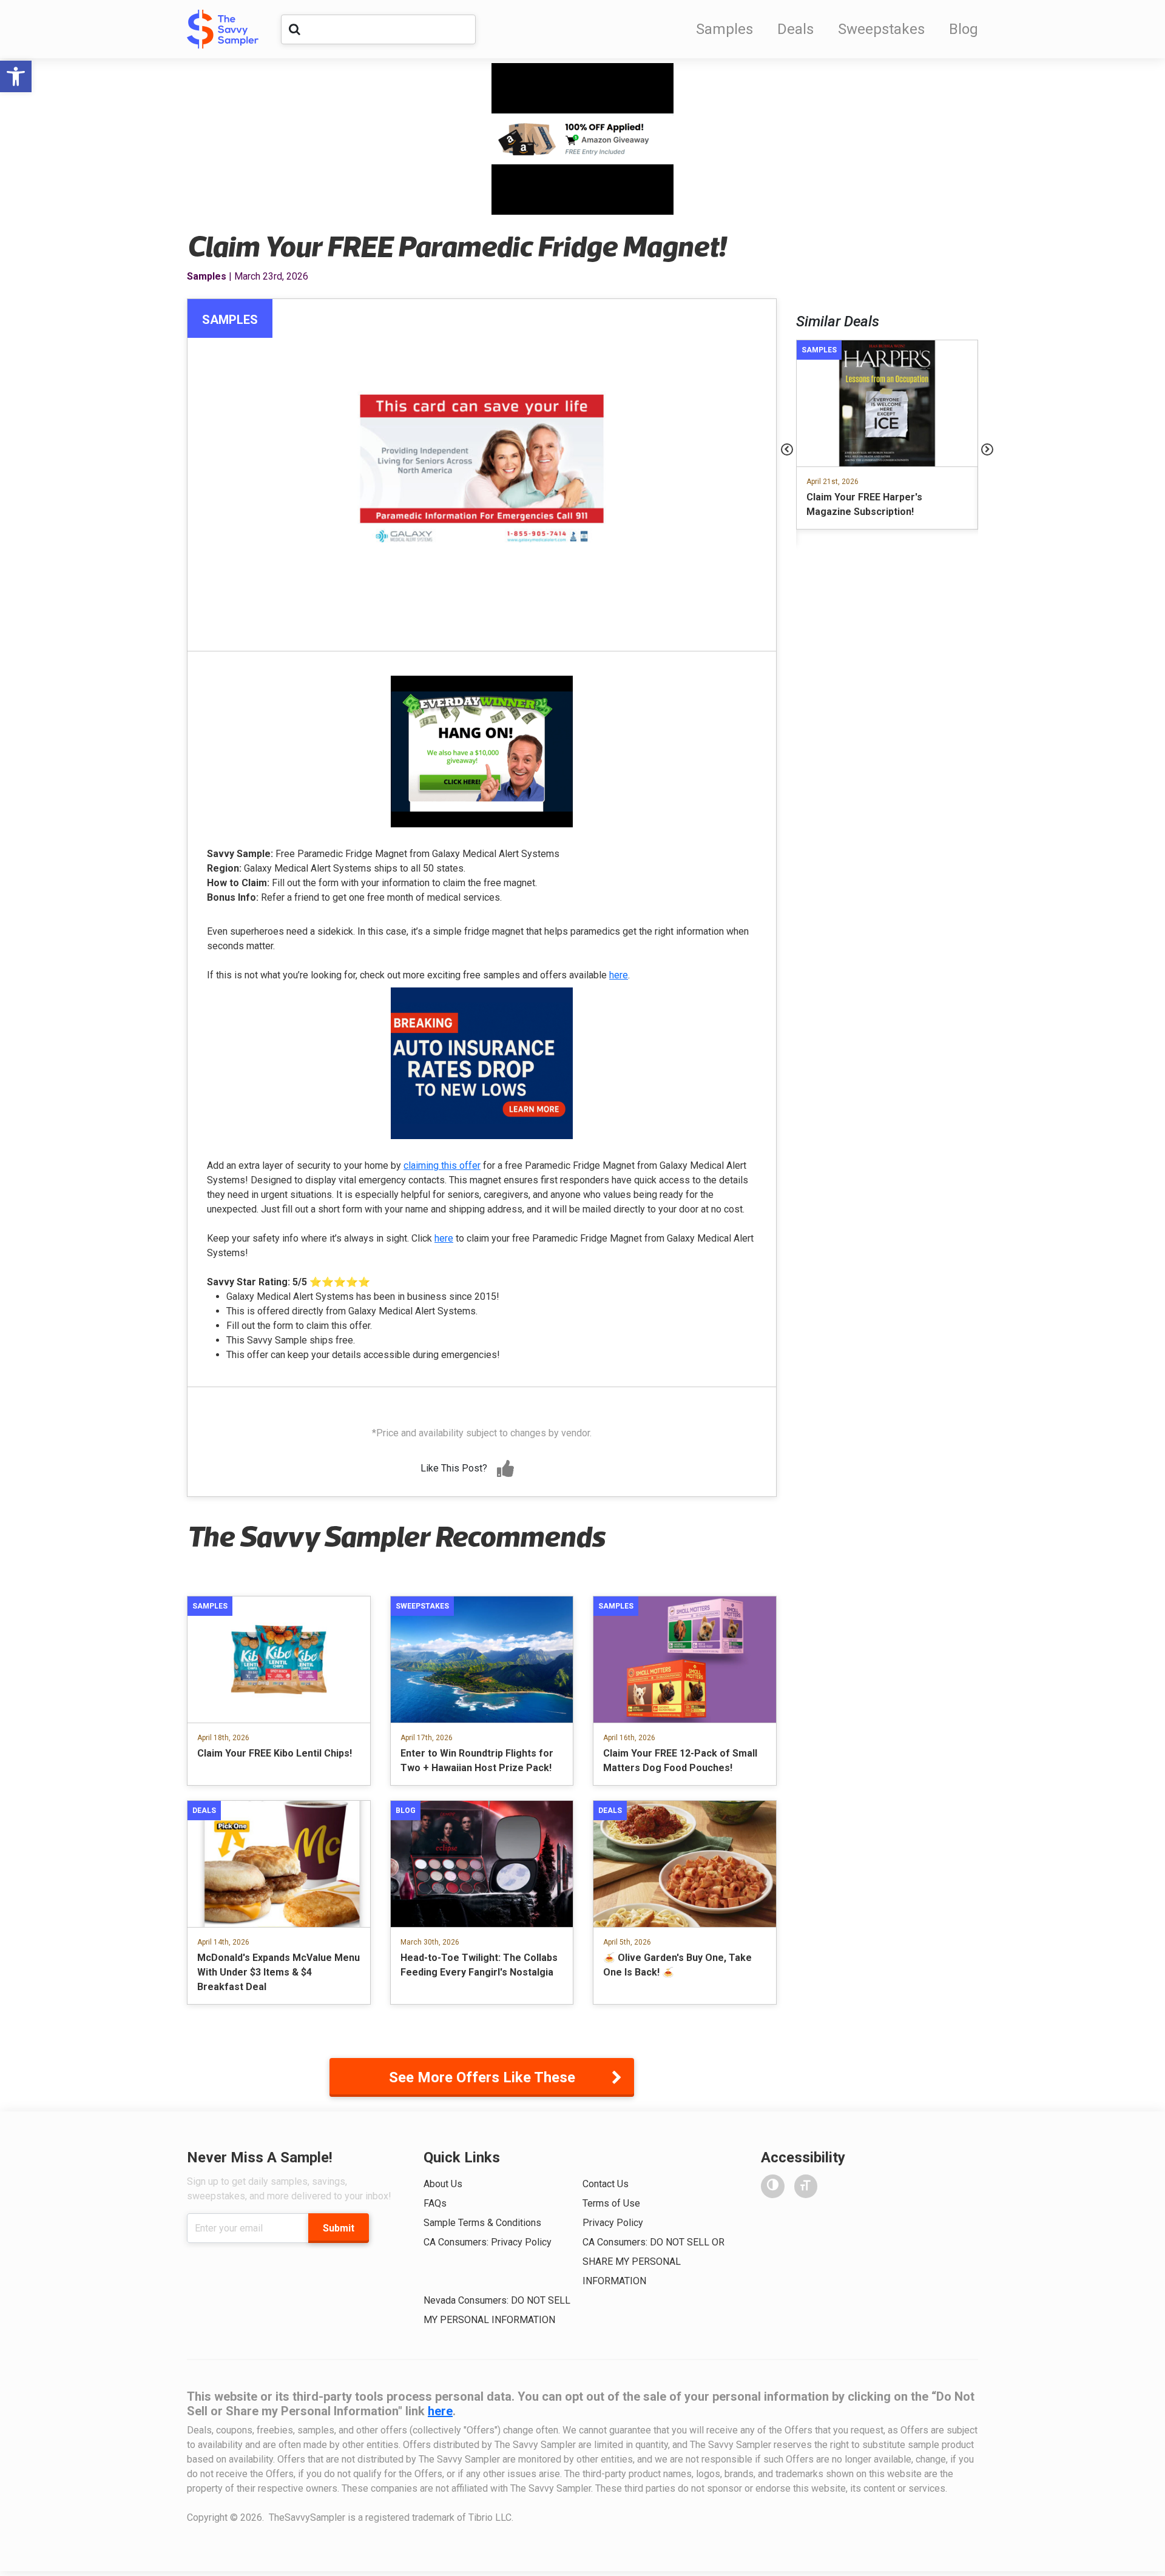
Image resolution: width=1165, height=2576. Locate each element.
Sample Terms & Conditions (482, 2223)
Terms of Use (611, 2203)
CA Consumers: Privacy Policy (488, 2242)
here (619, 975)
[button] (16, 76)
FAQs (435, 2203)
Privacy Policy (613, 2223)
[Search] (294, 29)
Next (987, 449)
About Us (443, 2184)
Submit (339, 2228)
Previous (787, 449)
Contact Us (606, 2184)
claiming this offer (442, 1165)
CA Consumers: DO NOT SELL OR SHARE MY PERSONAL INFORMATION (653, 2262)
